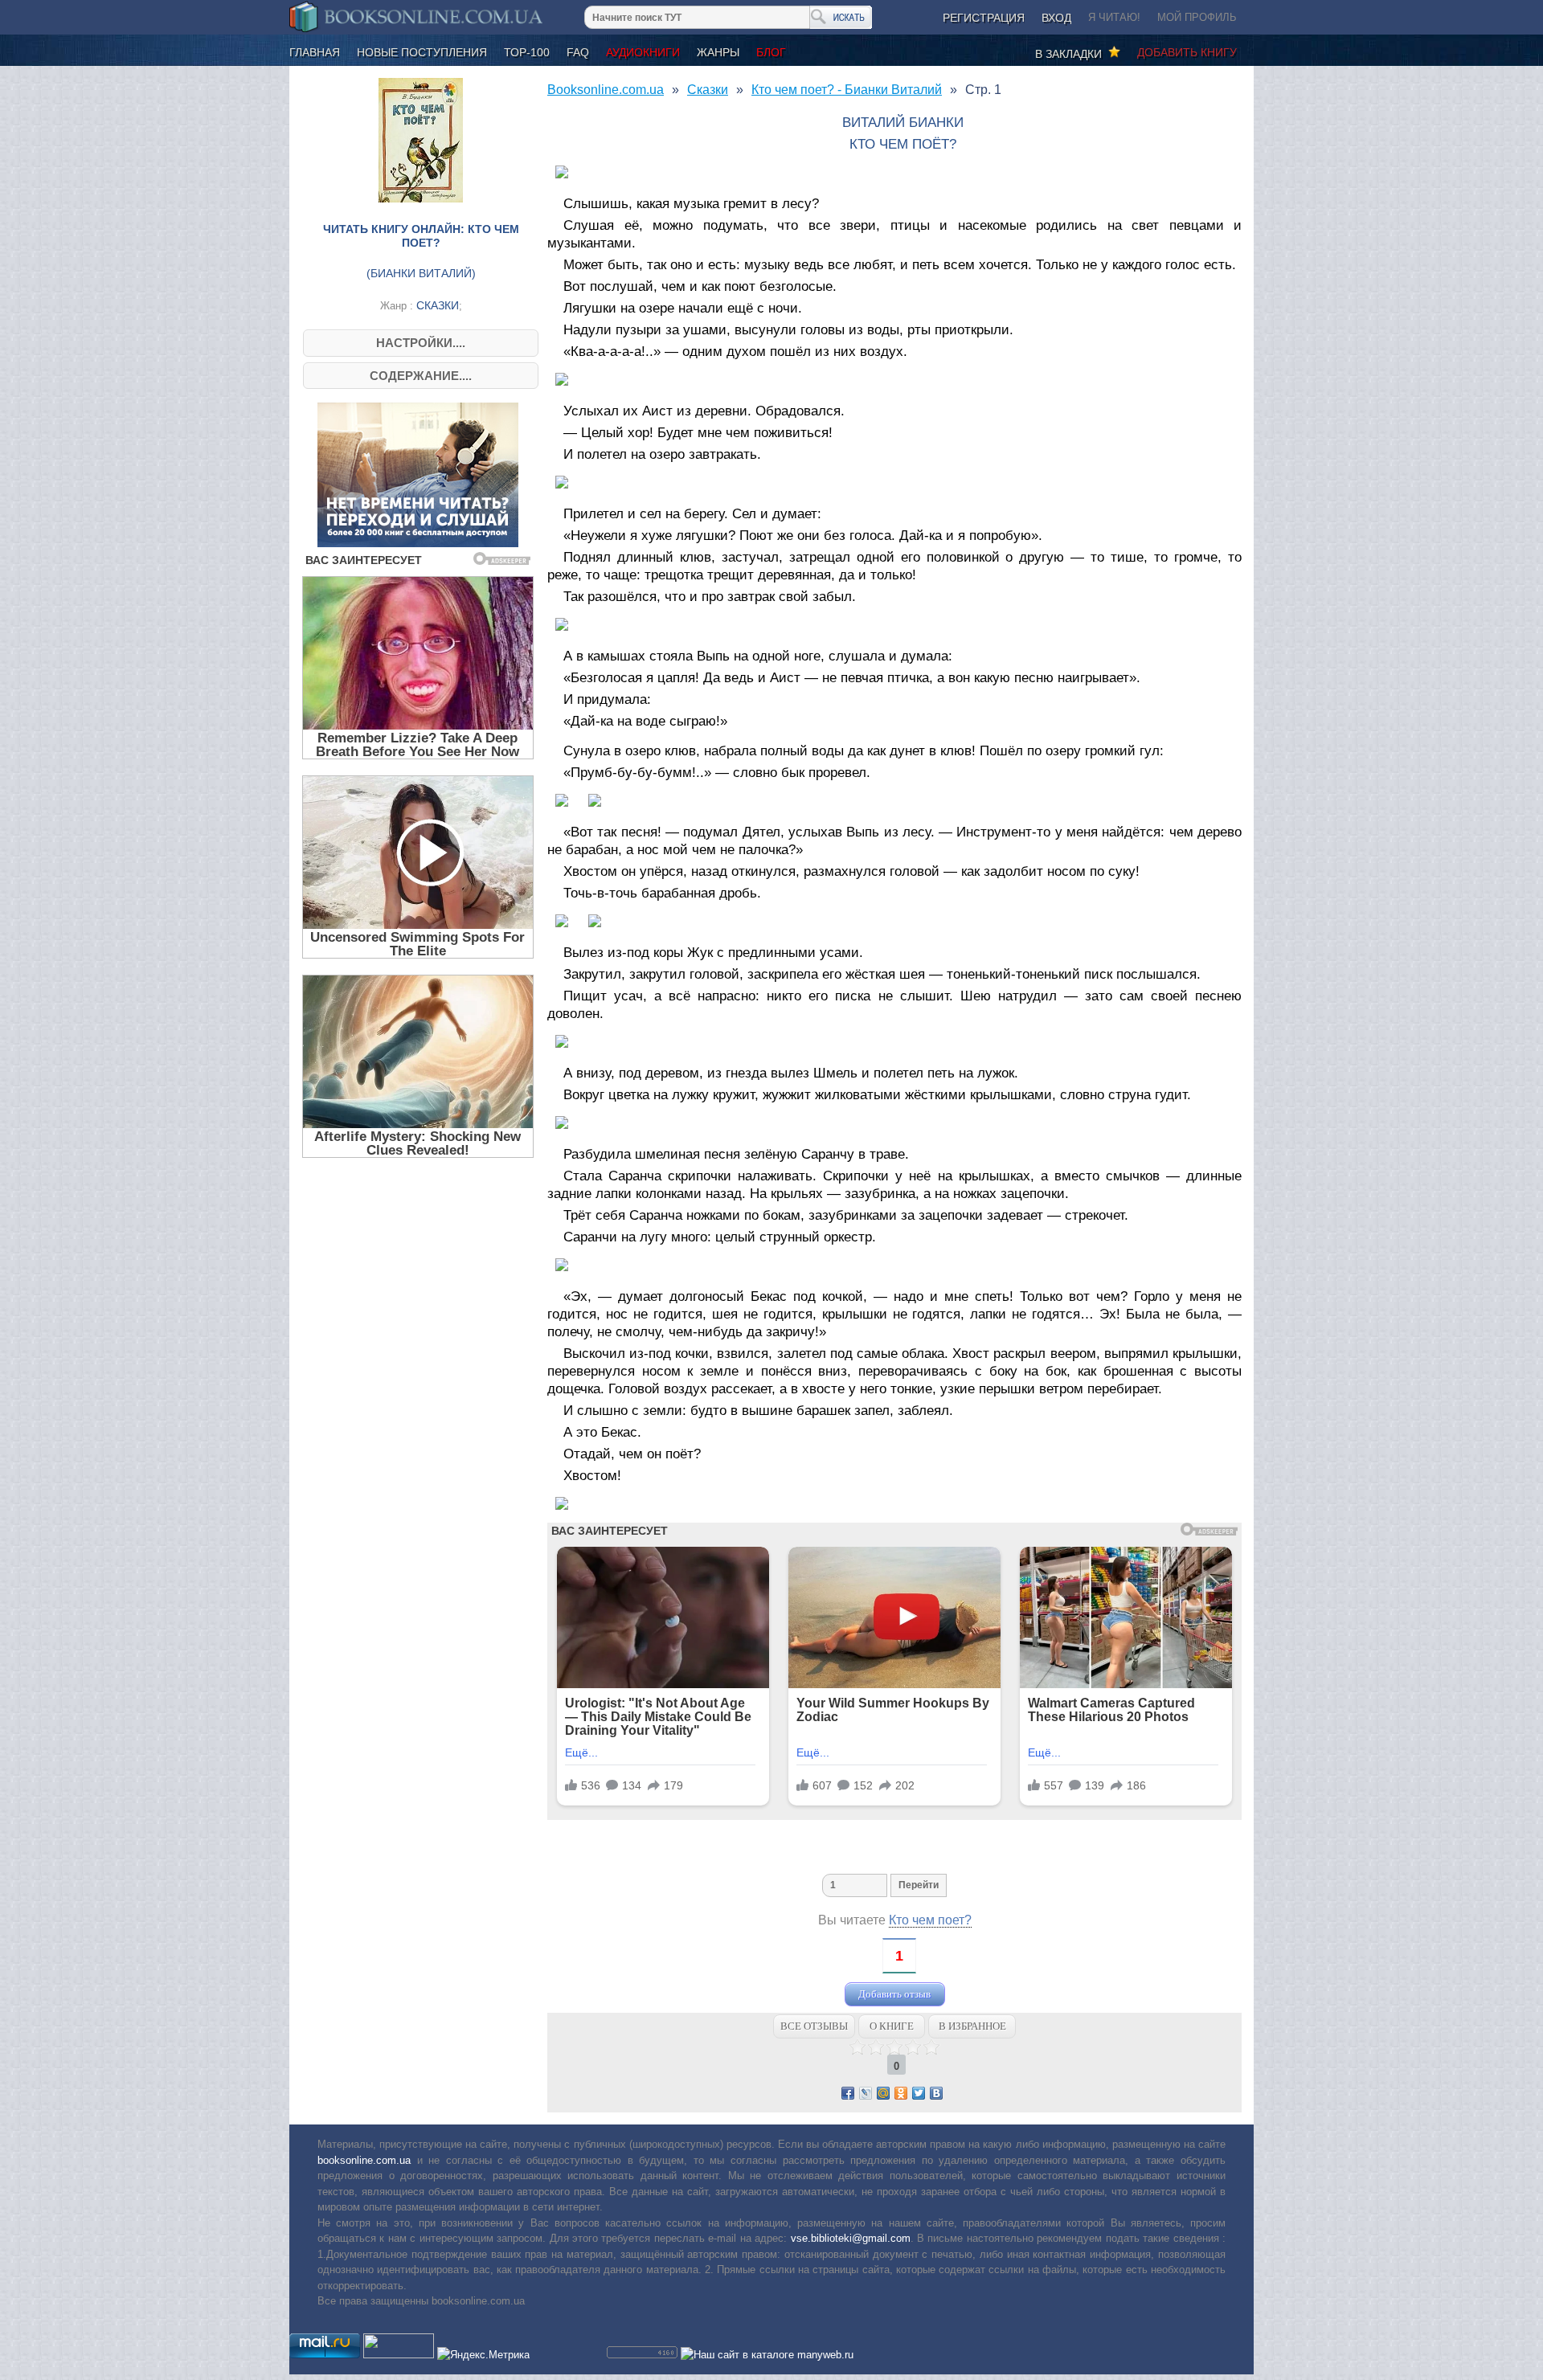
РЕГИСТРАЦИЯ (984, 18)
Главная (315, 52)
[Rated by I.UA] (399, 2355)
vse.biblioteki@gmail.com (851, 2238)
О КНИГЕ (892, 2026)
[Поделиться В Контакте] (936, 2093)
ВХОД (1056, 18)
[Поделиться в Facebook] (848, 2093)
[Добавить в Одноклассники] (901, 2093)
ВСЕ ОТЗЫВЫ (814, 2026)
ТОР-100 (527, 52)
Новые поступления (422, 52)
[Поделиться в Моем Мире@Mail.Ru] (883, 2093)
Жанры (718, 52)
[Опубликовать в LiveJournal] (866, 2093)
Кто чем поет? (930, 1920)
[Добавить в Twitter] (919, 2093)
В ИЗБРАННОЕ (972, 2026)
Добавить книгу (1187, 52)
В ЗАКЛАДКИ (1072, 54)
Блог (771, 52)
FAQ (578, 52)
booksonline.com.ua (364, 2160)
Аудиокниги (643, 52)
